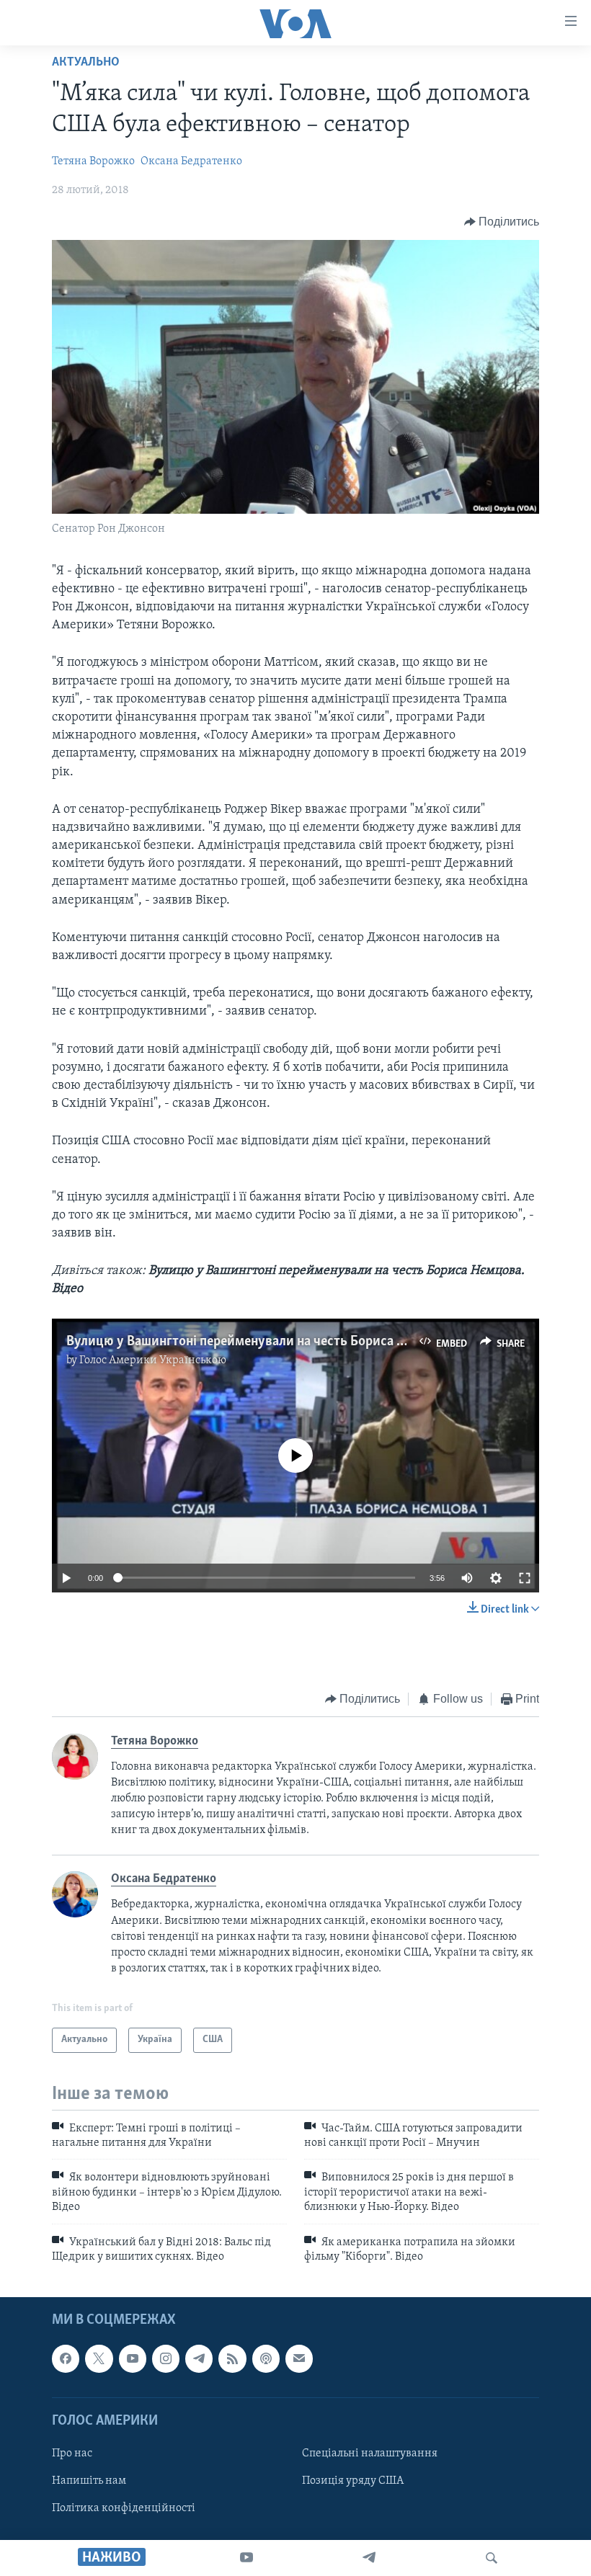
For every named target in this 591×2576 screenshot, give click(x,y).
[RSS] (232, 2359)
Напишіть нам (89, 2481)
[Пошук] (492, 2558)
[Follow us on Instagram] (166, 2359)
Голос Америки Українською (153, 1360)
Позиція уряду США (353, 2481)
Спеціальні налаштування (370, 2454)
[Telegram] (369, 2558)
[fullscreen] (525, 1578)
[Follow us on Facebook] (66, 2359)
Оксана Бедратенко (191, 161)
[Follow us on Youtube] (133, 2359)
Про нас (72, 2454)
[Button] (502, 222)
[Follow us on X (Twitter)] (99, 2359)
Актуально (86, 63)
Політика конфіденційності (124, 2508)
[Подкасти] (266, 2359)
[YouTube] (246, 2558)
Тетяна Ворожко (93, 161)
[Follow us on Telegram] (199, 2359)
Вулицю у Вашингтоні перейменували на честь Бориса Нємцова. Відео (278, 1342)
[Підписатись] (299, 2359)
